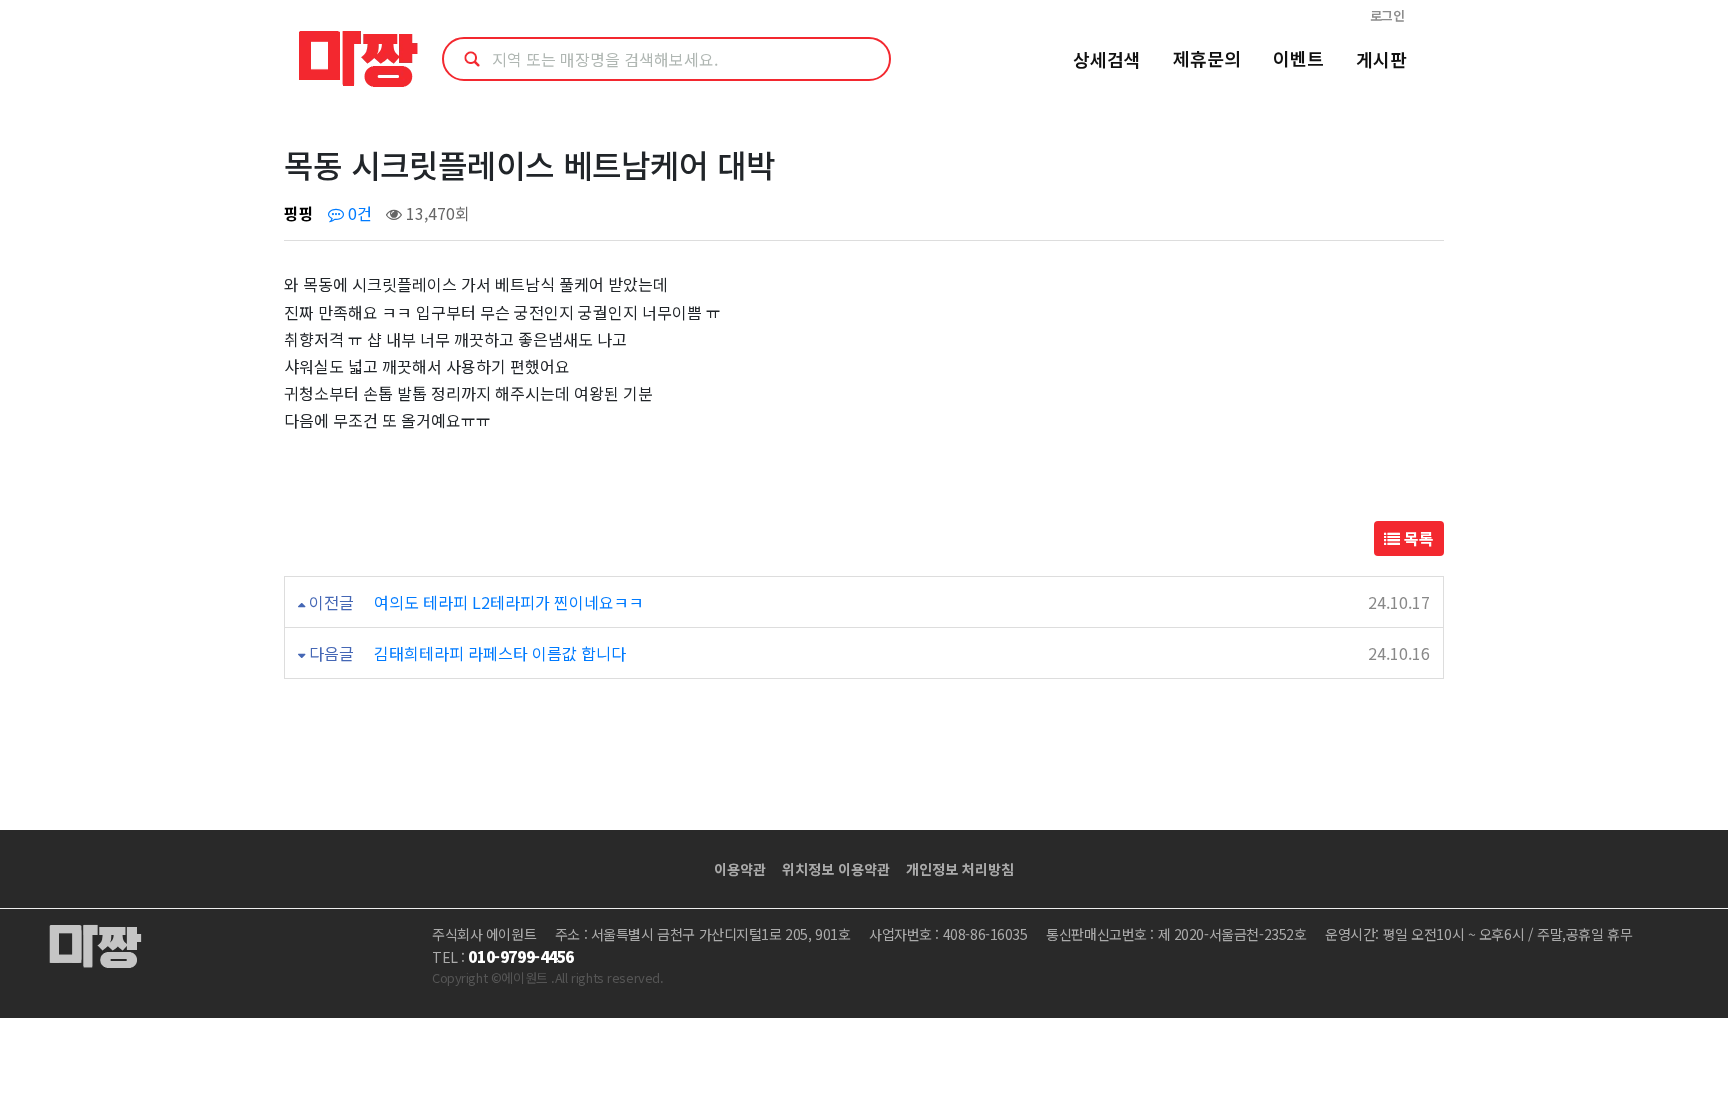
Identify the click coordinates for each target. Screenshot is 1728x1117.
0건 (358, 213)
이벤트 (1298, 58)
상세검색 (1107, 59)
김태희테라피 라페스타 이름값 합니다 (500, 653)
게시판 (1381, 59)
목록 (1417, 538)
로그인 (1387, 15)
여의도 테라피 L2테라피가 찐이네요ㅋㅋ (509, 602)
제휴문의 (1207, 58)
